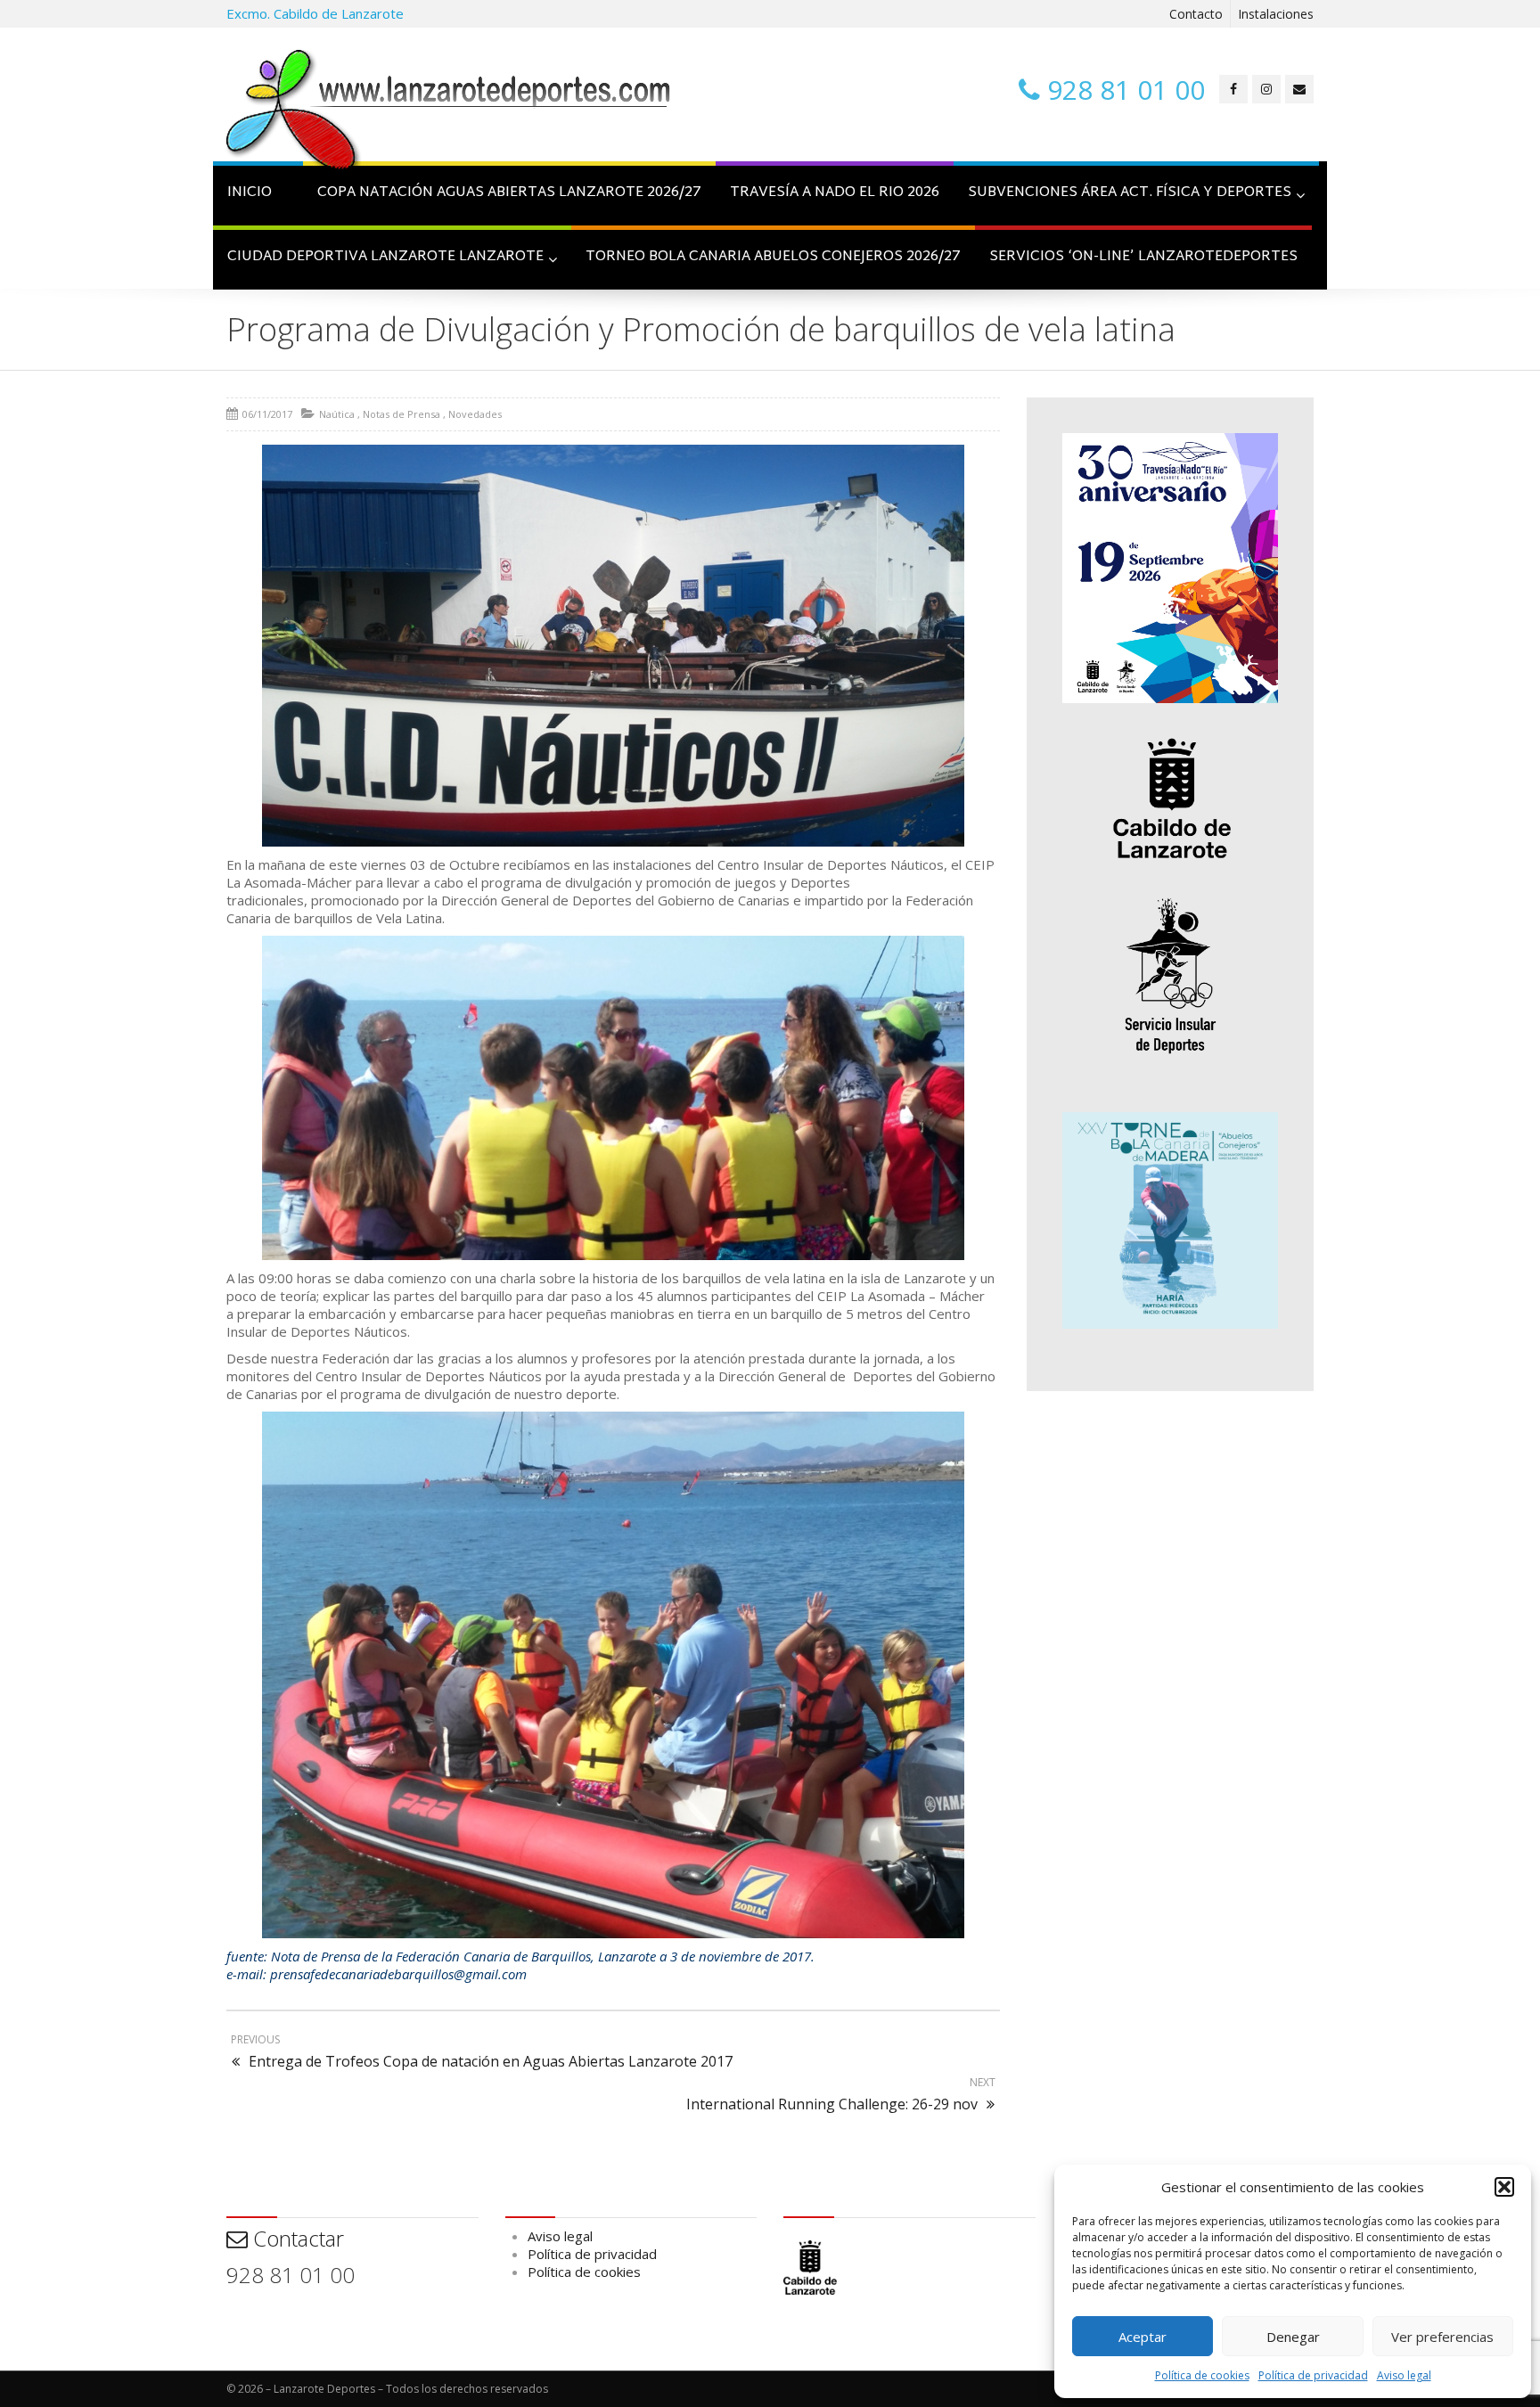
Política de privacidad (1313, 2375)
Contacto (1196, 14)
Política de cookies (1202, 2375)
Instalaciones (1276, 14)
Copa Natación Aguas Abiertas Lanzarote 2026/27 (509, 193)
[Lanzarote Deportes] (449, 112)
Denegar (1293, 2337)
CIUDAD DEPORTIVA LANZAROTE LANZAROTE (385, 257)
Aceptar (1143, 2337)
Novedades (475, 414)
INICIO (250, 193)
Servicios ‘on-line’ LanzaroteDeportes (1143, 257)
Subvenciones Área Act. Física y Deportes (1130, 193)
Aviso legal (1404, 2375)
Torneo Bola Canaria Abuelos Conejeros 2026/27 (773, 257)
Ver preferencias (1442, 2337)
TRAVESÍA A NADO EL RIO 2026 (835, 193)
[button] (1504, 2187)
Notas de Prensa (401, 414)
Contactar (296, 2238)
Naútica (337, 414)
